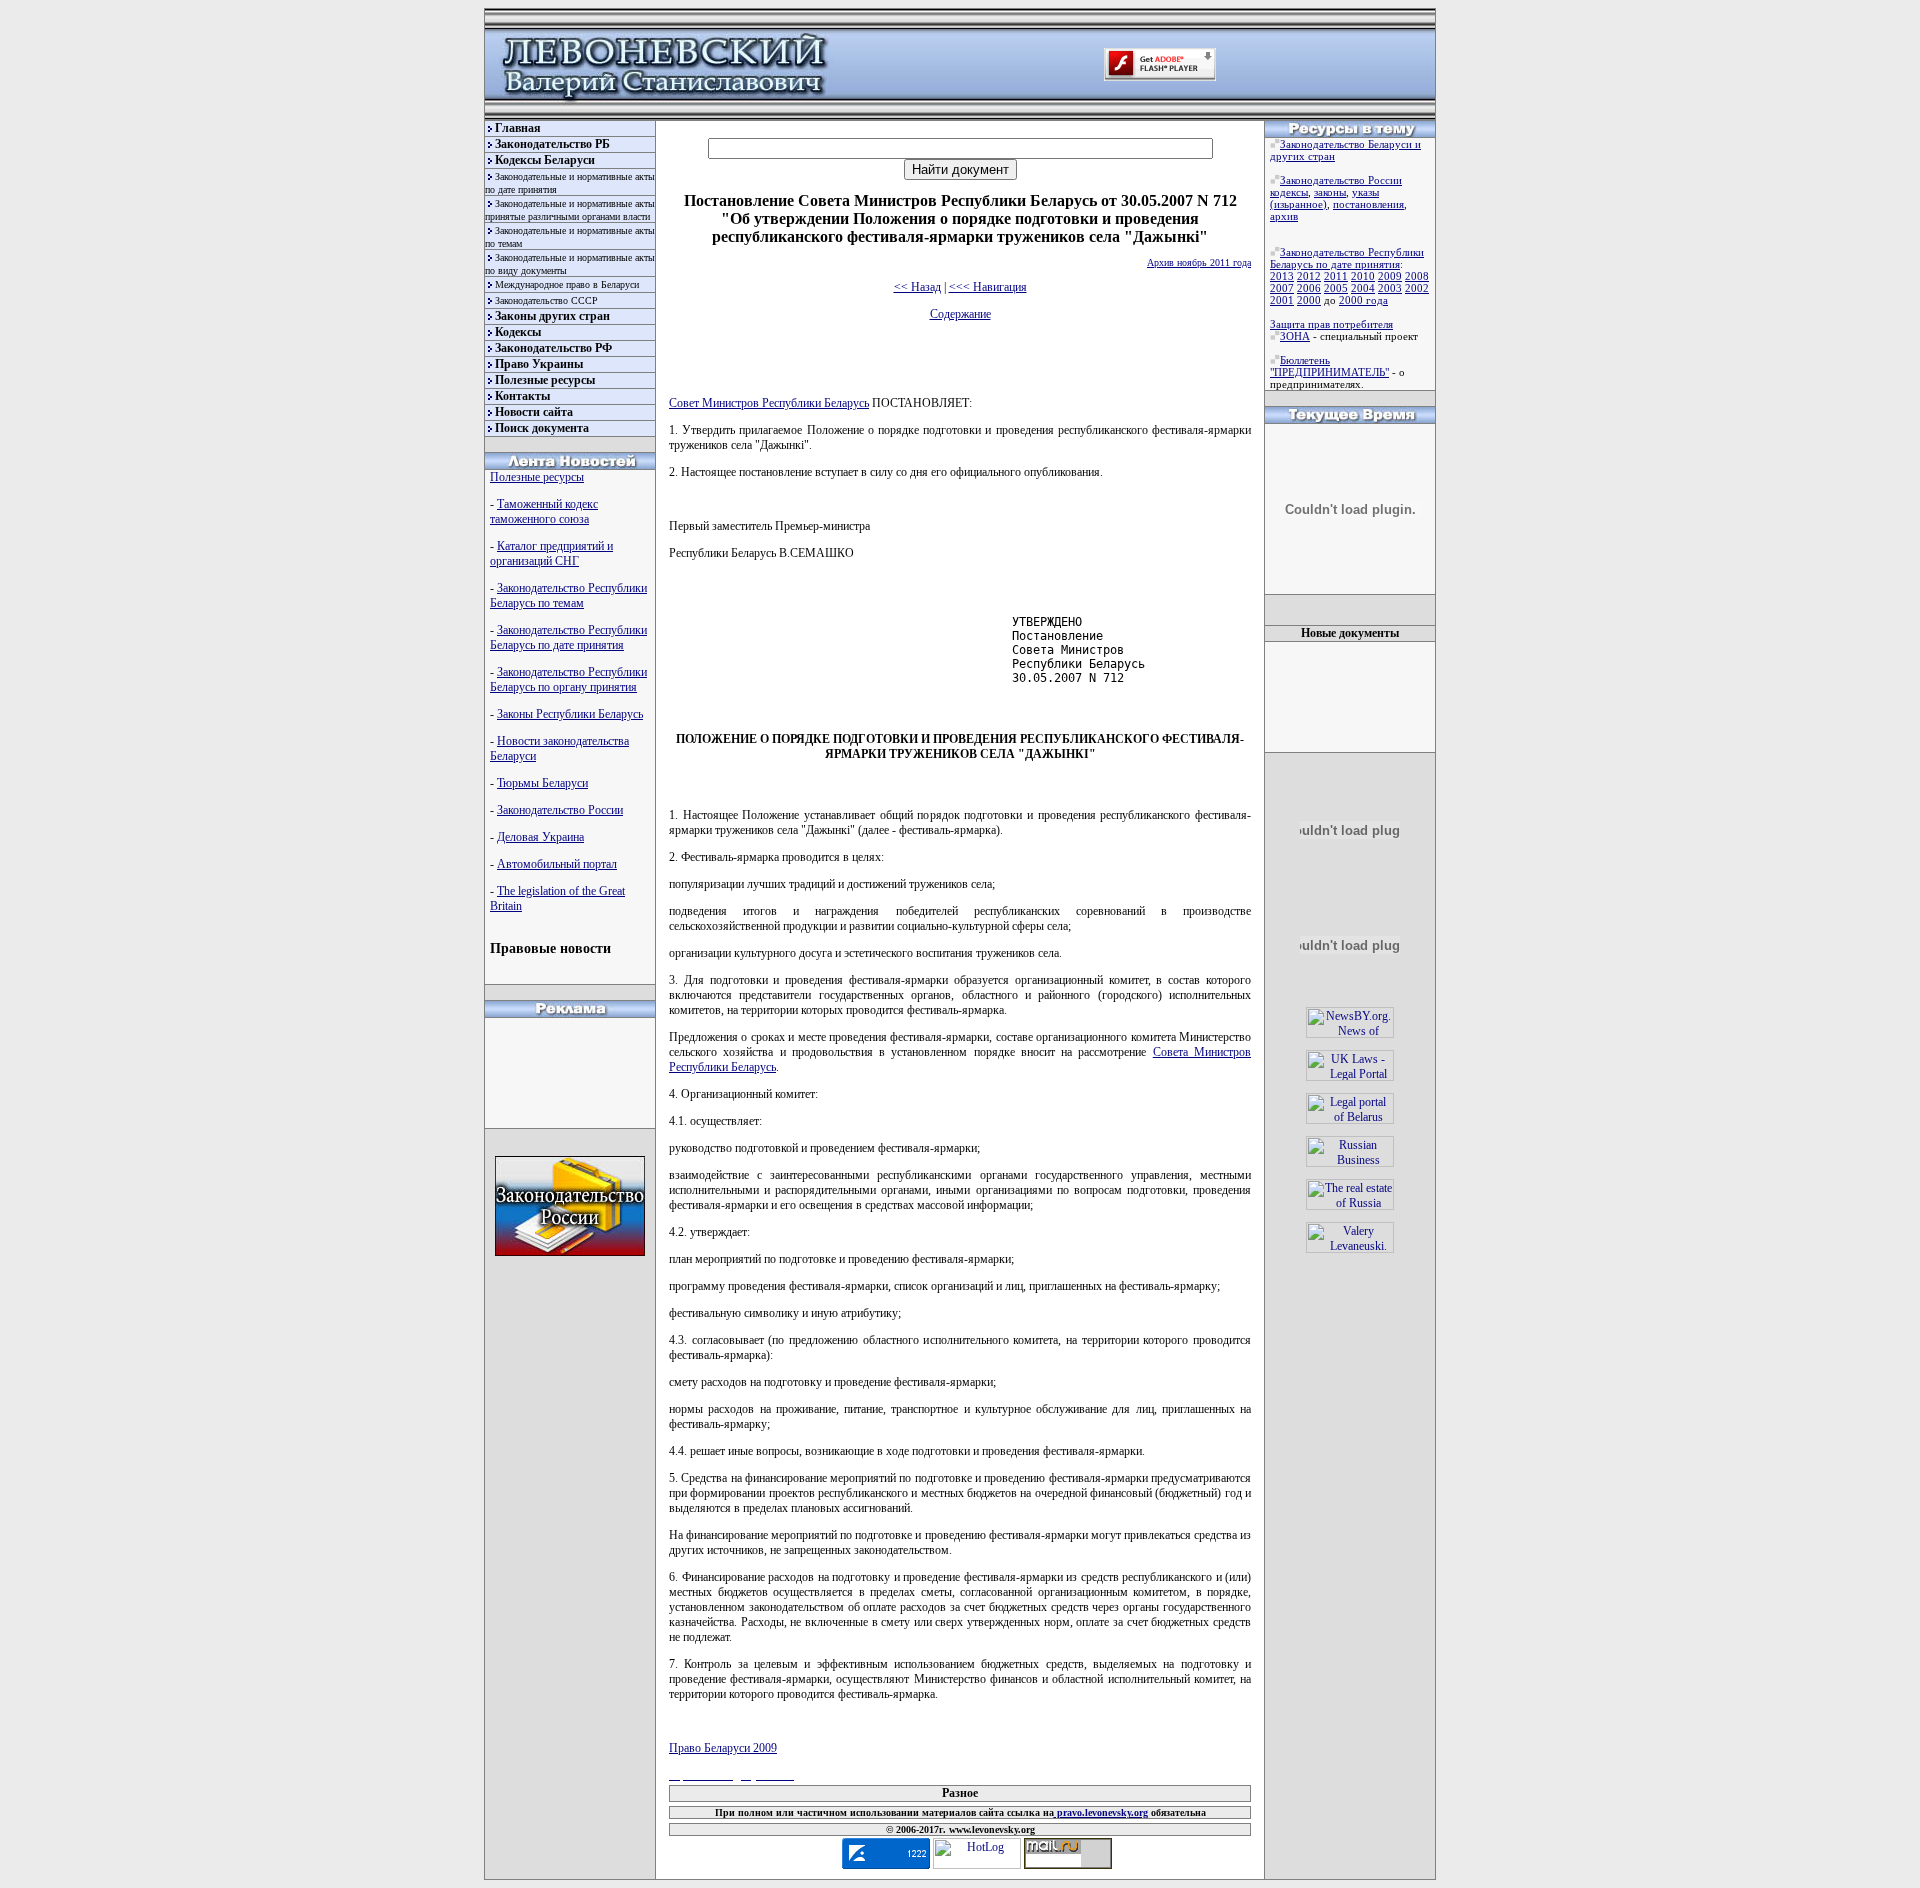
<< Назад (917, 287)
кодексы (1289, 192)
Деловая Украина (540, 837)
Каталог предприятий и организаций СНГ (551, 553)
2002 (1417, 288)
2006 (1309, 288)
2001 (1282, 300)
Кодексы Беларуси (545, 160)
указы (1365, 192)
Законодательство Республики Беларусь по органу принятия (568, 679)
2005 (1336, 288)
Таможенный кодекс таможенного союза (544, 511)
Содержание (960, 314)
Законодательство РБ (552, 144)
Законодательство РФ (553, 348)
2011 (1336, 276)
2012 (1309, 276)
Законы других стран (552, 316)
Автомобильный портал (557, 864)
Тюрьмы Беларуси (542, 783)
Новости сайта (534, 412)
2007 (1282, 288)
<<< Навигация (988, 287)
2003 (1390, 288)
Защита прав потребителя (1331, 324)
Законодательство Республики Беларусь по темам (568, 595)
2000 (1309, 300)
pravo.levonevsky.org (1101, 1812)
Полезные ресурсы (545, 380)
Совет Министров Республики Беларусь (769, 403)
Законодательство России (560, 810)
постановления (1368, 204)
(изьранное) (1298, 204)
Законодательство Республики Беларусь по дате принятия (568, 637)
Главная (518, 128)
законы (1330, 192)
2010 (1363, 276)
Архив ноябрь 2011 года (1199, 262)
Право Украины (539, 364)
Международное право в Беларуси (567, 284)
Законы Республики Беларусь (570, 714)
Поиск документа (542, 428)
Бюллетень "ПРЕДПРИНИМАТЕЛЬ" (1329, 366)
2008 (1417, 276)
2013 (1282, 276)
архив (1284, 216)
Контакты (522, 396)
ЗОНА (1295, 336)
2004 (1363, 288)
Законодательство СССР (546, 300)
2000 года (1363, 300)
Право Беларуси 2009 (723, 1748)
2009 (1390, 276)
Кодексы (518, 332)
